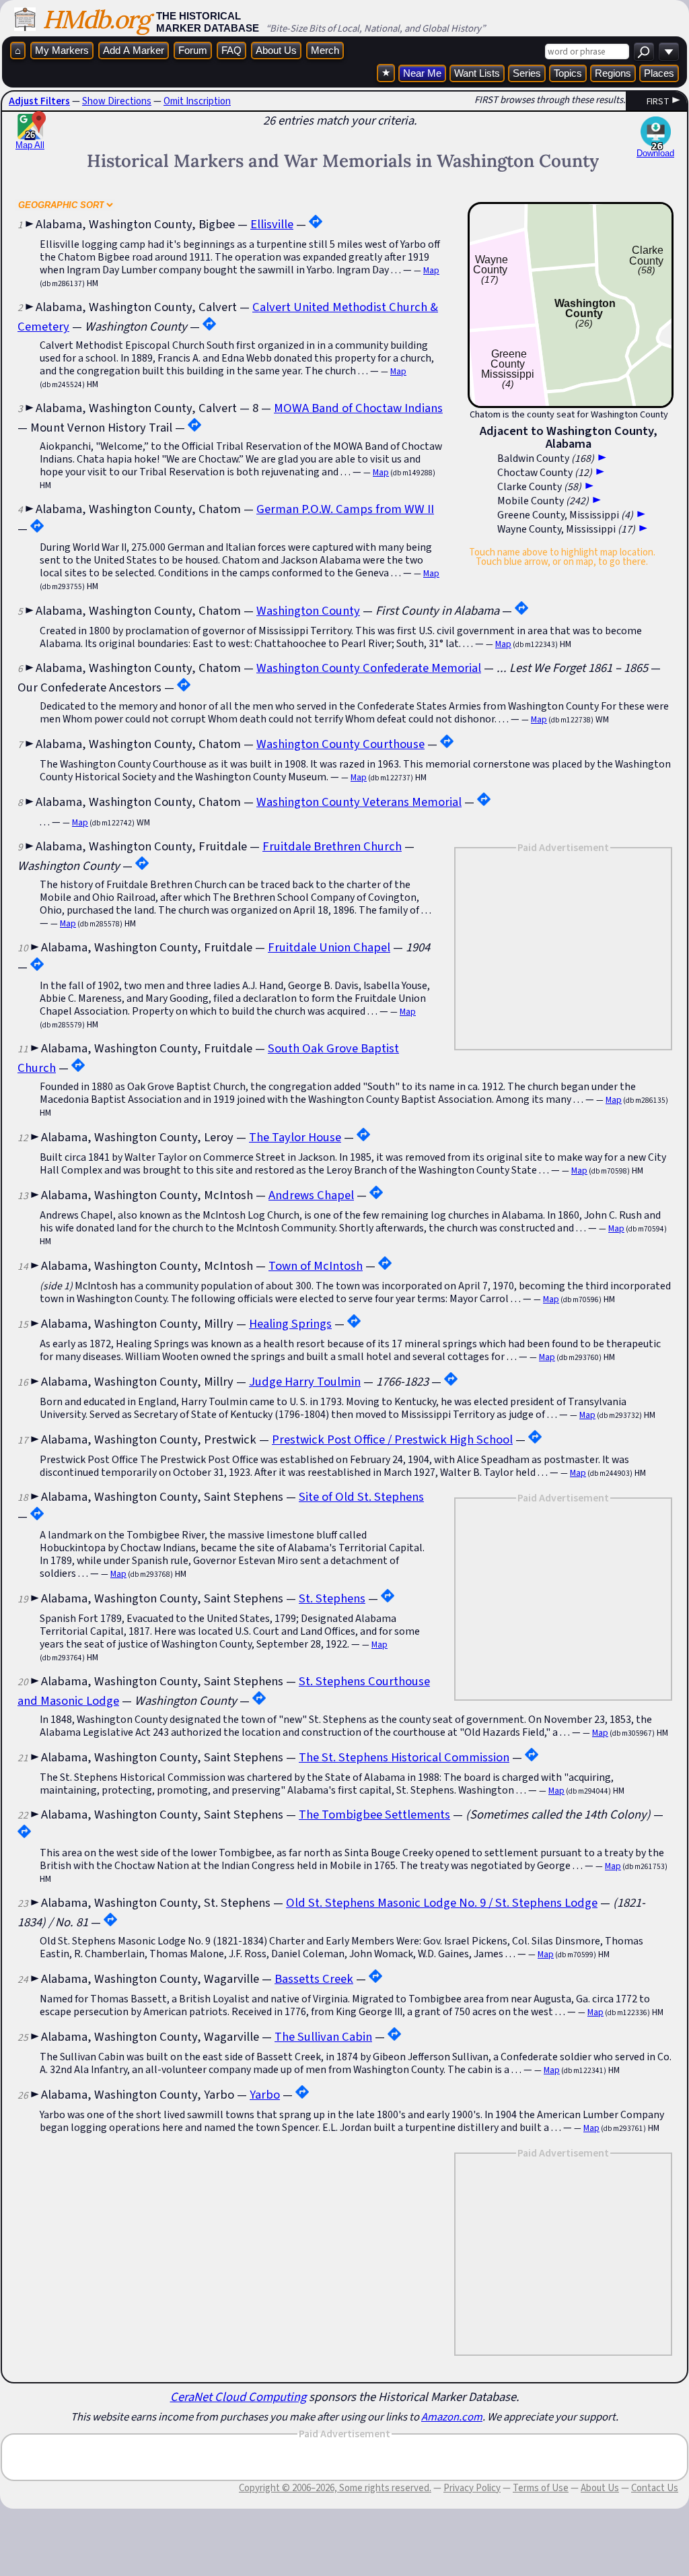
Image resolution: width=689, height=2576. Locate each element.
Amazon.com (452, 2416)
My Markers (62, 50)
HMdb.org (96, 19)
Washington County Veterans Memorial (359, 802)
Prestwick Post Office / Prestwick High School (392, 1439)
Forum (193, 50)
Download (655, 153)
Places (659, 73)
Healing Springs (290, 1323)
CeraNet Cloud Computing (238, 2397)
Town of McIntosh (316, 1265)
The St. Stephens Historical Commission (404, 1757)
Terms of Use (541, 2488)
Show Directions (117, 101)
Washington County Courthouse (340, 744)
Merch (325, 50)
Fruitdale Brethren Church (332, 846)
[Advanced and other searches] (669, 52)
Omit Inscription (197, 101)
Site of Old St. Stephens (361, 1496)
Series (527, 73)
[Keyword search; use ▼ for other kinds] (644, 52)
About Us (276, 50)
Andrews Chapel (311, 1195)
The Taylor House (295, 1137)
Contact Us (655, 2488)
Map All (30, 140)
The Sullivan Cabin (323, 2036)
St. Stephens (332, 1598)
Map (431, 270)
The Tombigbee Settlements (374, 1814)
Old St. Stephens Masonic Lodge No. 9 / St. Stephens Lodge (442, 1902)
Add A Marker (134, 50)
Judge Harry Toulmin (305, 1381)
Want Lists (477, 73)
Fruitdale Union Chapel (329, 947)
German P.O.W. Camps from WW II (345, 509)
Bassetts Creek (314, 1978)
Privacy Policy (472, 2488)
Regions (613, 73)
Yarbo (265, 2094)
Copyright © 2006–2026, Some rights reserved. (335, 2488)
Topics (568, 73)
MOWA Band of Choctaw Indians (358, 408)
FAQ (231, 50)
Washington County (308, 610)
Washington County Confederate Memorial (369, 668)
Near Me (422, 73)
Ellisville (272, 224)
